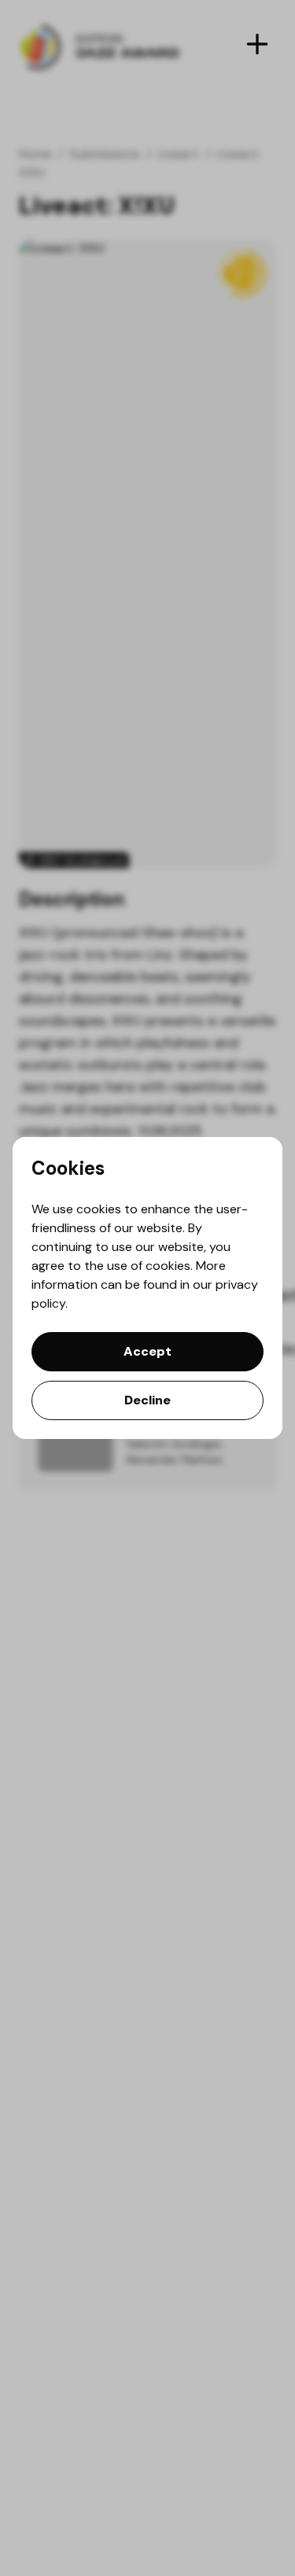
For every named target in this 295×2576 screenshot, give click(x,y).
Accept (147, 1351)
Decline (147, 1400)
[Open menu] (257, 44)
